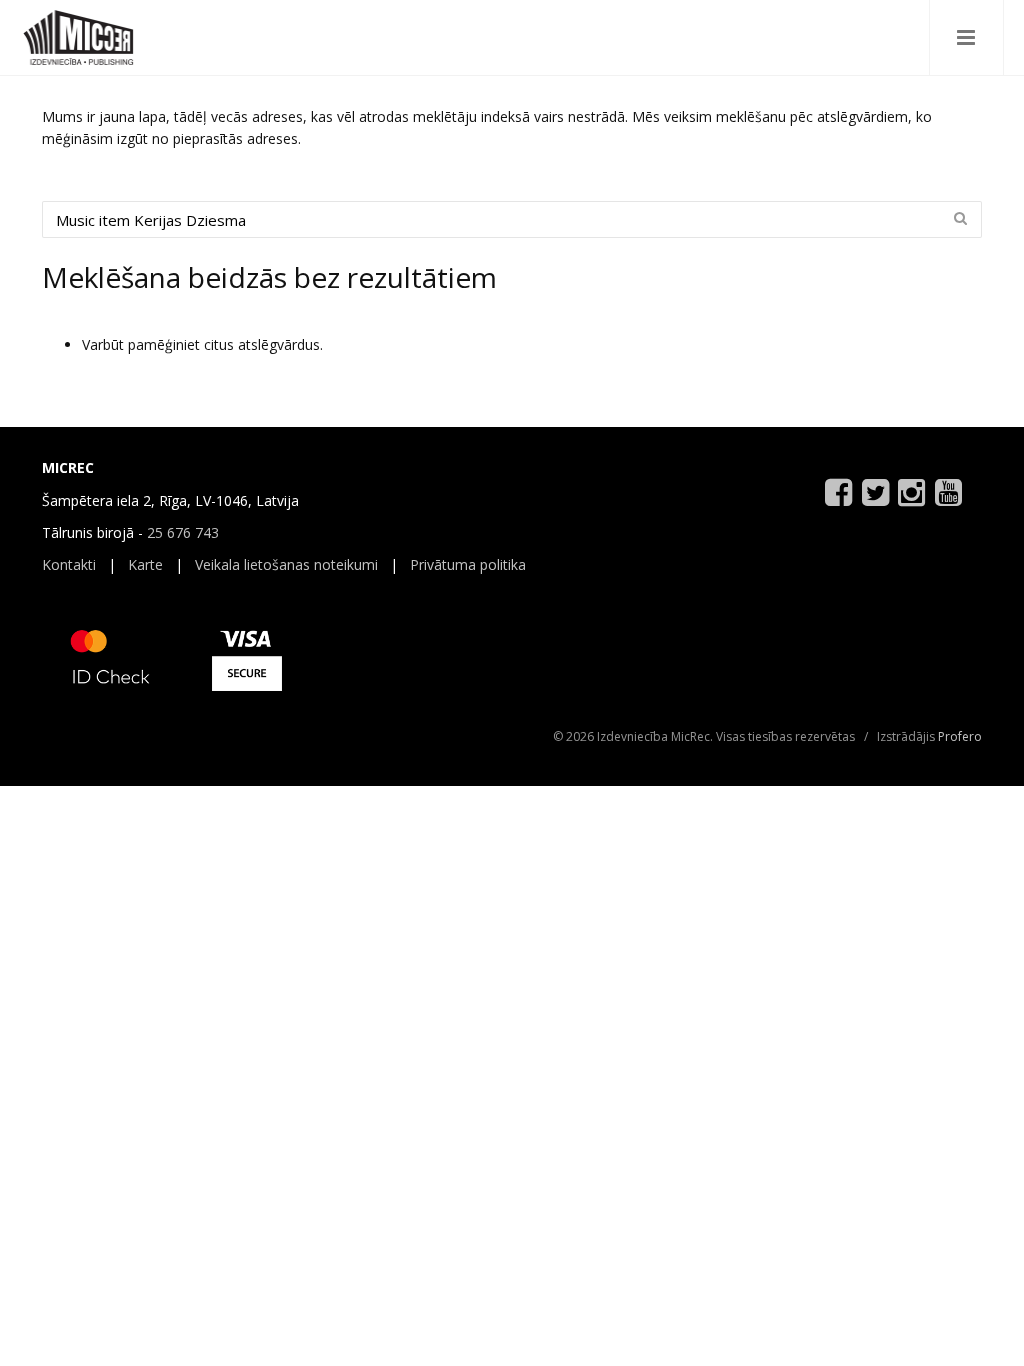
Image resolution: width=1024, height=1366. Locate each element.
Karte (145, 564)
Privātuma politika (468, 564)
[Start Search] (960, 218)
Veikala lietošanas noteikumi (286, 564)
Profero (960, 736)
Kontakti (69, 564)
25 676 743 (183, 532)
